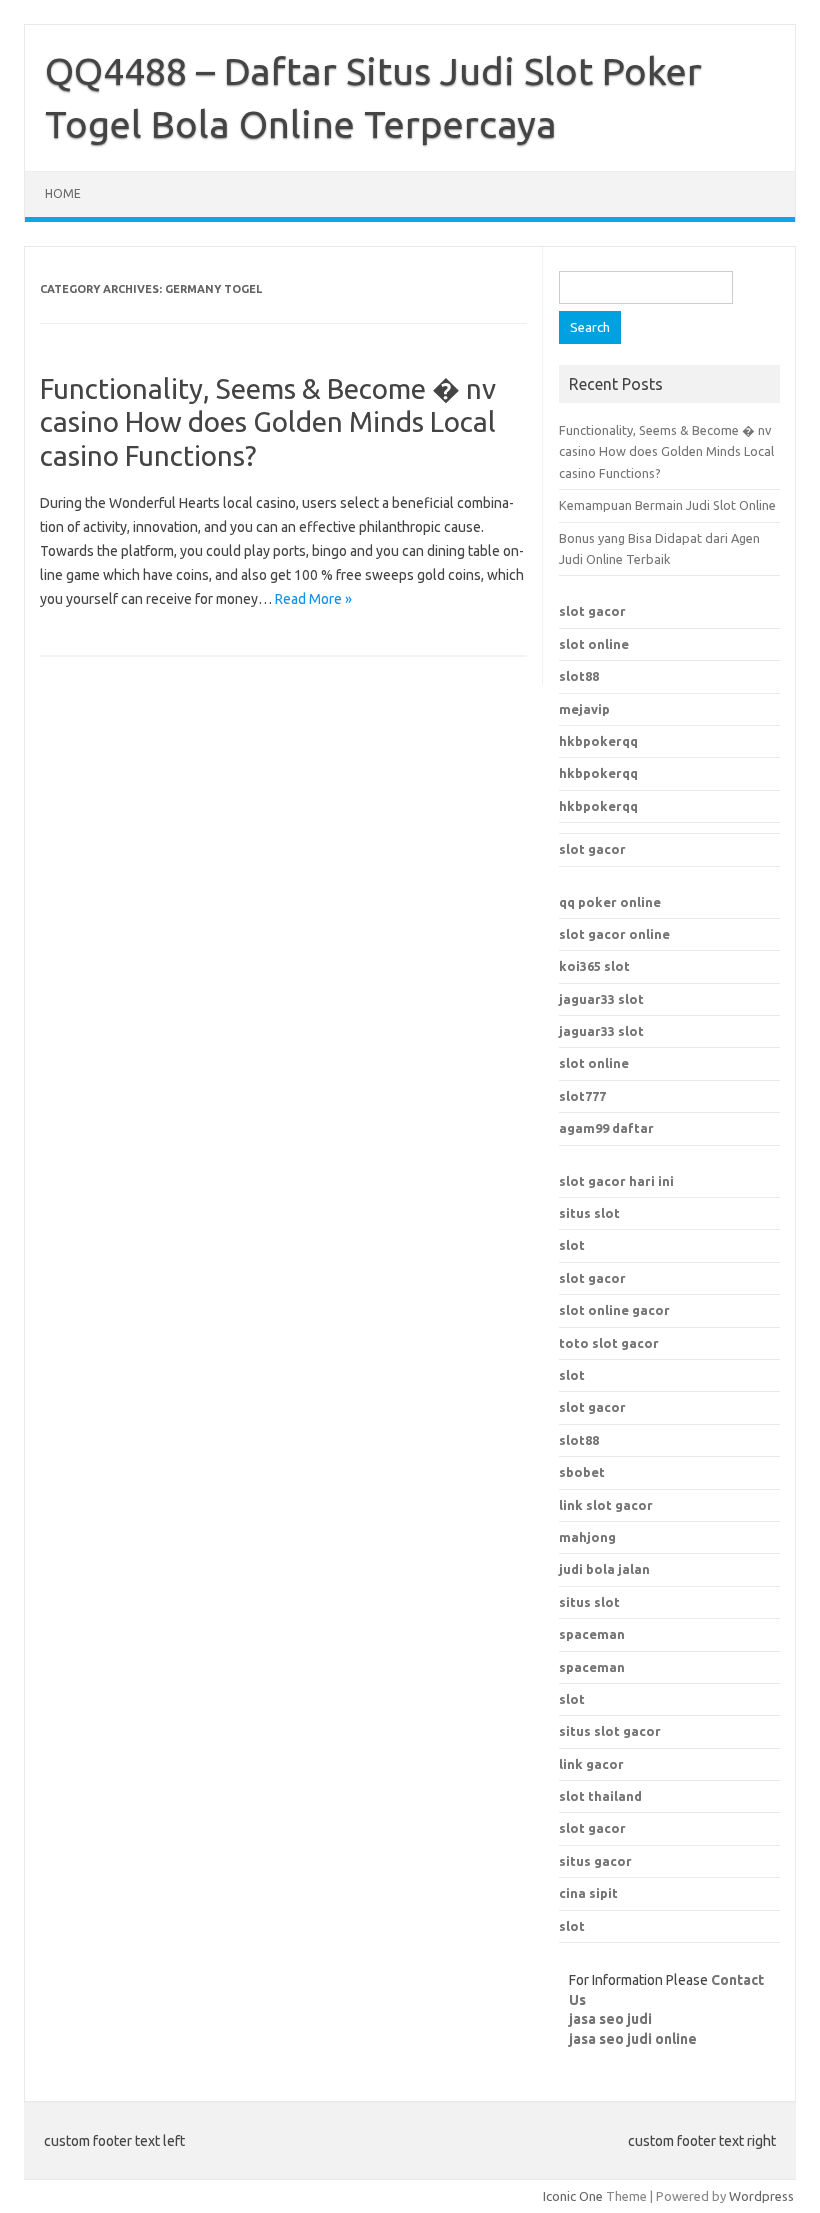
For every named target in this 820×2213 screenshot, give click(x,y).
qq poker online (610, 902)
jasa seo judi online (633, 2039)
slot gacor (592, 611)
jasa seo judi (610, 2019)
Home (63, 193)
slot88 (579, 676)
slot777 (582, 1096)
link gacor (591, 1764)
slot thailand (600, 1796)
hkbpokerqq (598, 741)
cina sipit (588, 1893)
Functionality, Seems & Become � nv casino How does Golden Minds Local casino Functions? (268, 422)
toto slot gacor (609, 1343)
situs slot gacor (610, 1731)
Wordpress (761, 2196)
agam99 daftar (606, 1128)
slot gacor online (614, 934)
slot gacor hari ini (616, 1181)
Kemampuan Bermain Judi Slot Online (667, 505)
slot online (594, 644)
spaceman (592, 1667)
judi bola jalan (604, 1569)
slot (572, 1245)
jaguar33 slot (601, 999)
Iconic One (573, 2196)
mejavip (584, 709)
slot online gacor (614, 1310)
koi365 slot (594, 966)
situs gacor (595, 1861)
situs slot (589, 1213)
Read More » (313, 599)
